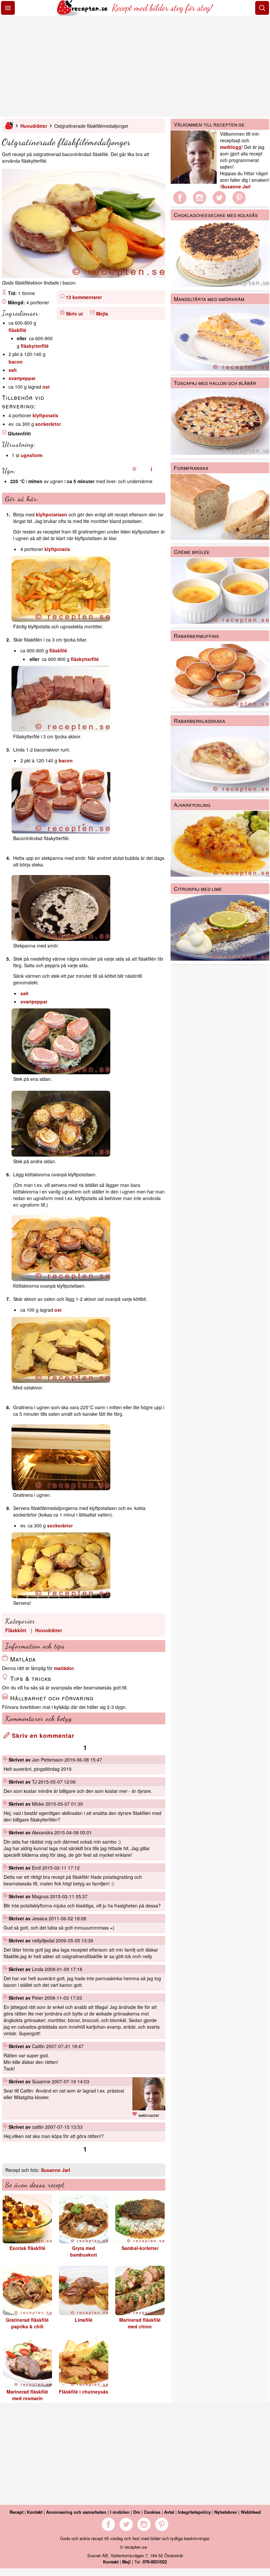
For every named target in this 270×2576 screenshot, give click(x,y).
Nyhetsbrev (226, 2512)
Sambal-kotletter (140, 2248)
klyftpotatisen (52, 514)
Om (137, 2512)
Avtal (169, 2512)
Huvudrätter (34, 126)
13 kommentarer (84, 297)
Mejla (102, 314)
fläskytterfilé (35, 346)
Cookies (152, 2512)
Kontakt (35, 2512)
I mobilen (120, 2512)
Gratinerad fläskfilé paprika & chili (27, 2323)
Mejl (126, 2562)
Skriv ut (74, 314)
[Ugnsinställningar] (134, 469)
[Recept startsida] (83, 14)
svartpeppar (22, 378)
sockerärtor (48, 424)
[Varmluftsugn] (151, 469)
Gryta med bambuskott (84, 2251)
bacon (16, 362)
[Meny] (8, 8)
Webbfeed (251, 2512)
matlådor (64, 1668)
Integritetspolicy (194, 2512)
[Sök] (262, 8)
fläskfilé (17, 330)
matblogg (231, 147)
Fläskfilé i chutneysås (84, 2392)
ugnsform (32, 455)
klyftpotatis (45, 415)
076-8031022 (155, 2562)
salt (13, 370)
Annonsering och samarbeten (76, 2512)
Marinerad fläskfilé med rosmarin (27, 2395)
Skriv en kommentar (42, 1736)
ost (46, 387)
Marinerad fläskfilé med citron (140, 2323)
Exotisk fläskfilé (27, 2248)
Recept (16, 2512)
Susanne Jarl (55, 2170)
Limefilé (84, 2320)
